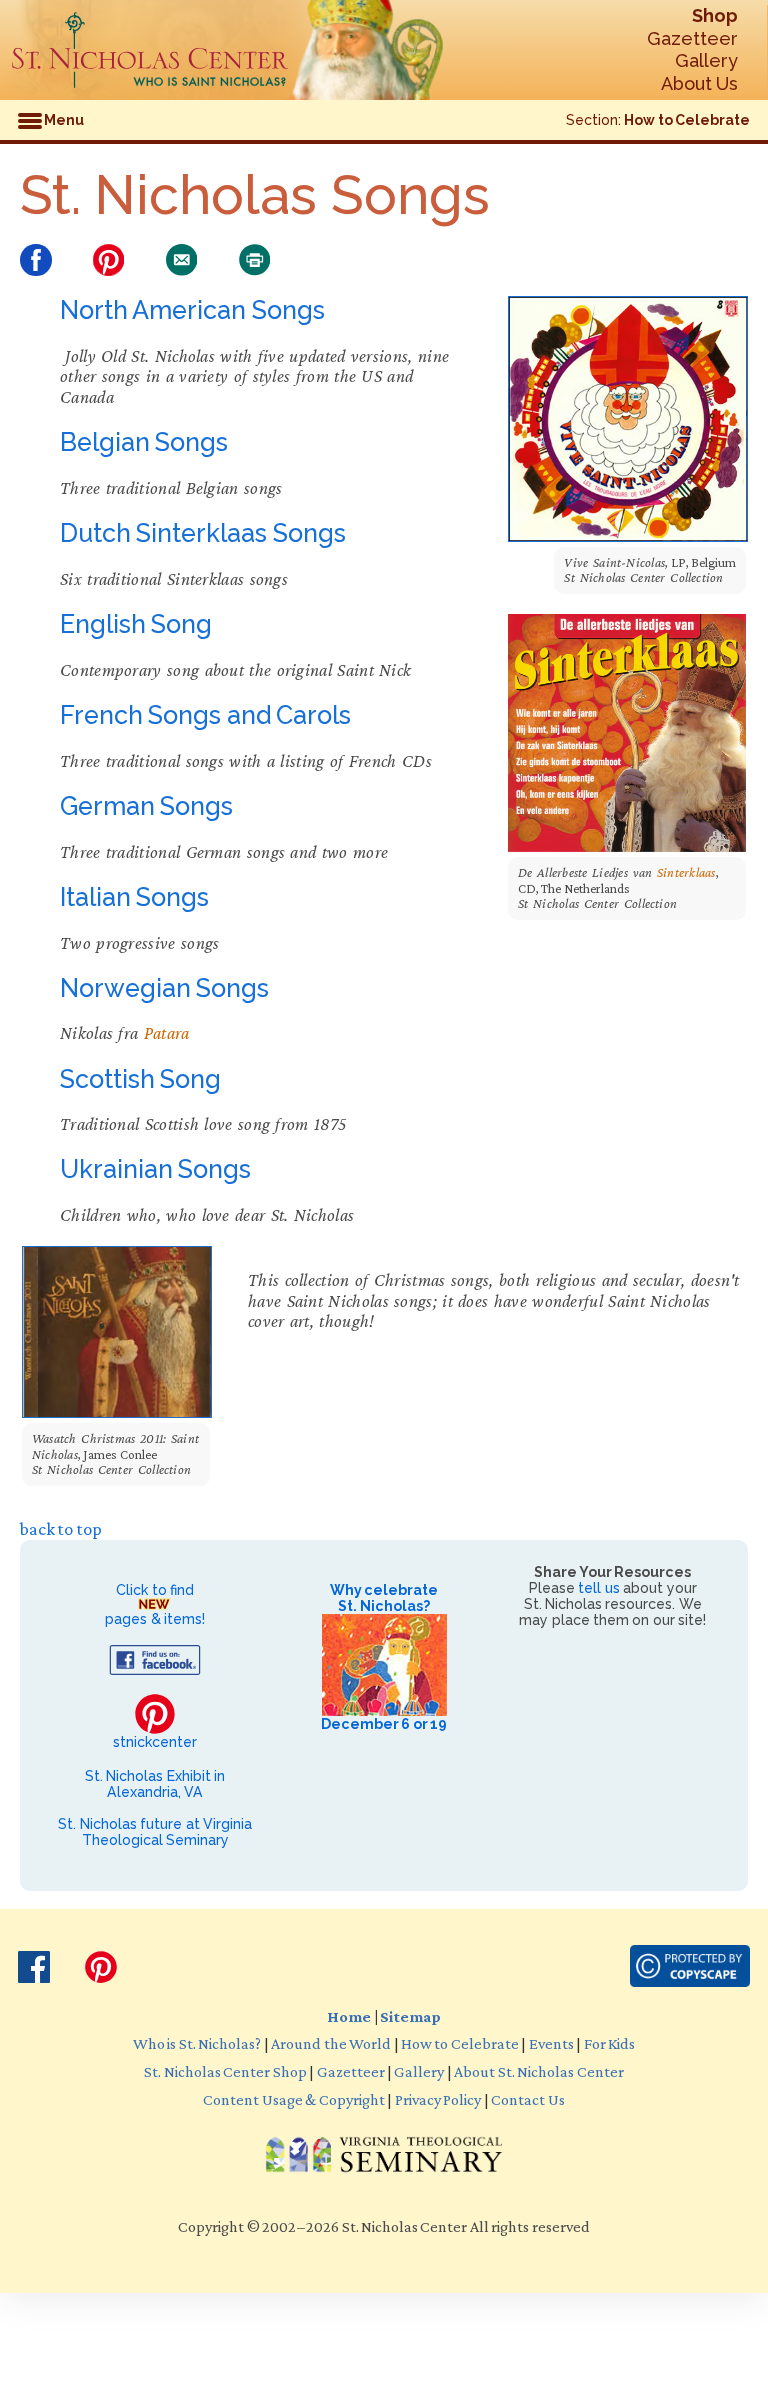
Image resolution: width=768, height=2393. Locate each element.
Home (349, 2016)
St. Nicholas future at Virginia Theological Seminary (155, 1832)
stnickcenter (155, 1742)
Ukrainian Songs (155, 1169)
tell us (598, 1588)
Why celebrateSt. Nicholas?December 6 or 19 (384, 1657)
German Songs (146, 806)
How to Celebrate (687, 120)
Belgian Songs (144, 442)
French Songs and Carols (205, 715)
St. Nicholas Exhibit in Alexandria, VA (155, 1784)
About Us (699, 83)
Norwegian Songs (164, 988)
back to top (61, 1529)
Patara (167, 1033)
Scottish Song (140, 1079)
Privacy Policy (438, 2099)
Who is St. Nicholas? (197, 2043)
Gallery (706, 60)
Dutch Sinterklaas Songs (203, 533)
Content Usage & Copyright (293, 2099)
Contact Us (527, 2099)
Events (551, 2043)
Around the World (331, 2043)
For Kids (609, 2043)
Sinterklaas (686, 872)
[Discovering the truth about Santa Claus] (150, 50)
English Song (136, 624)
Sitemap (410, 2016)
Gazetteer (692, 38)
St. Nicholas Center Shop (225, 2071)
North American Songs (192, 310)
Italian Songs (134, 897)
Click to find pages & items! (155, 1604)
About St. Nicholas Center (538, 2071)
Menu (63, 120)
